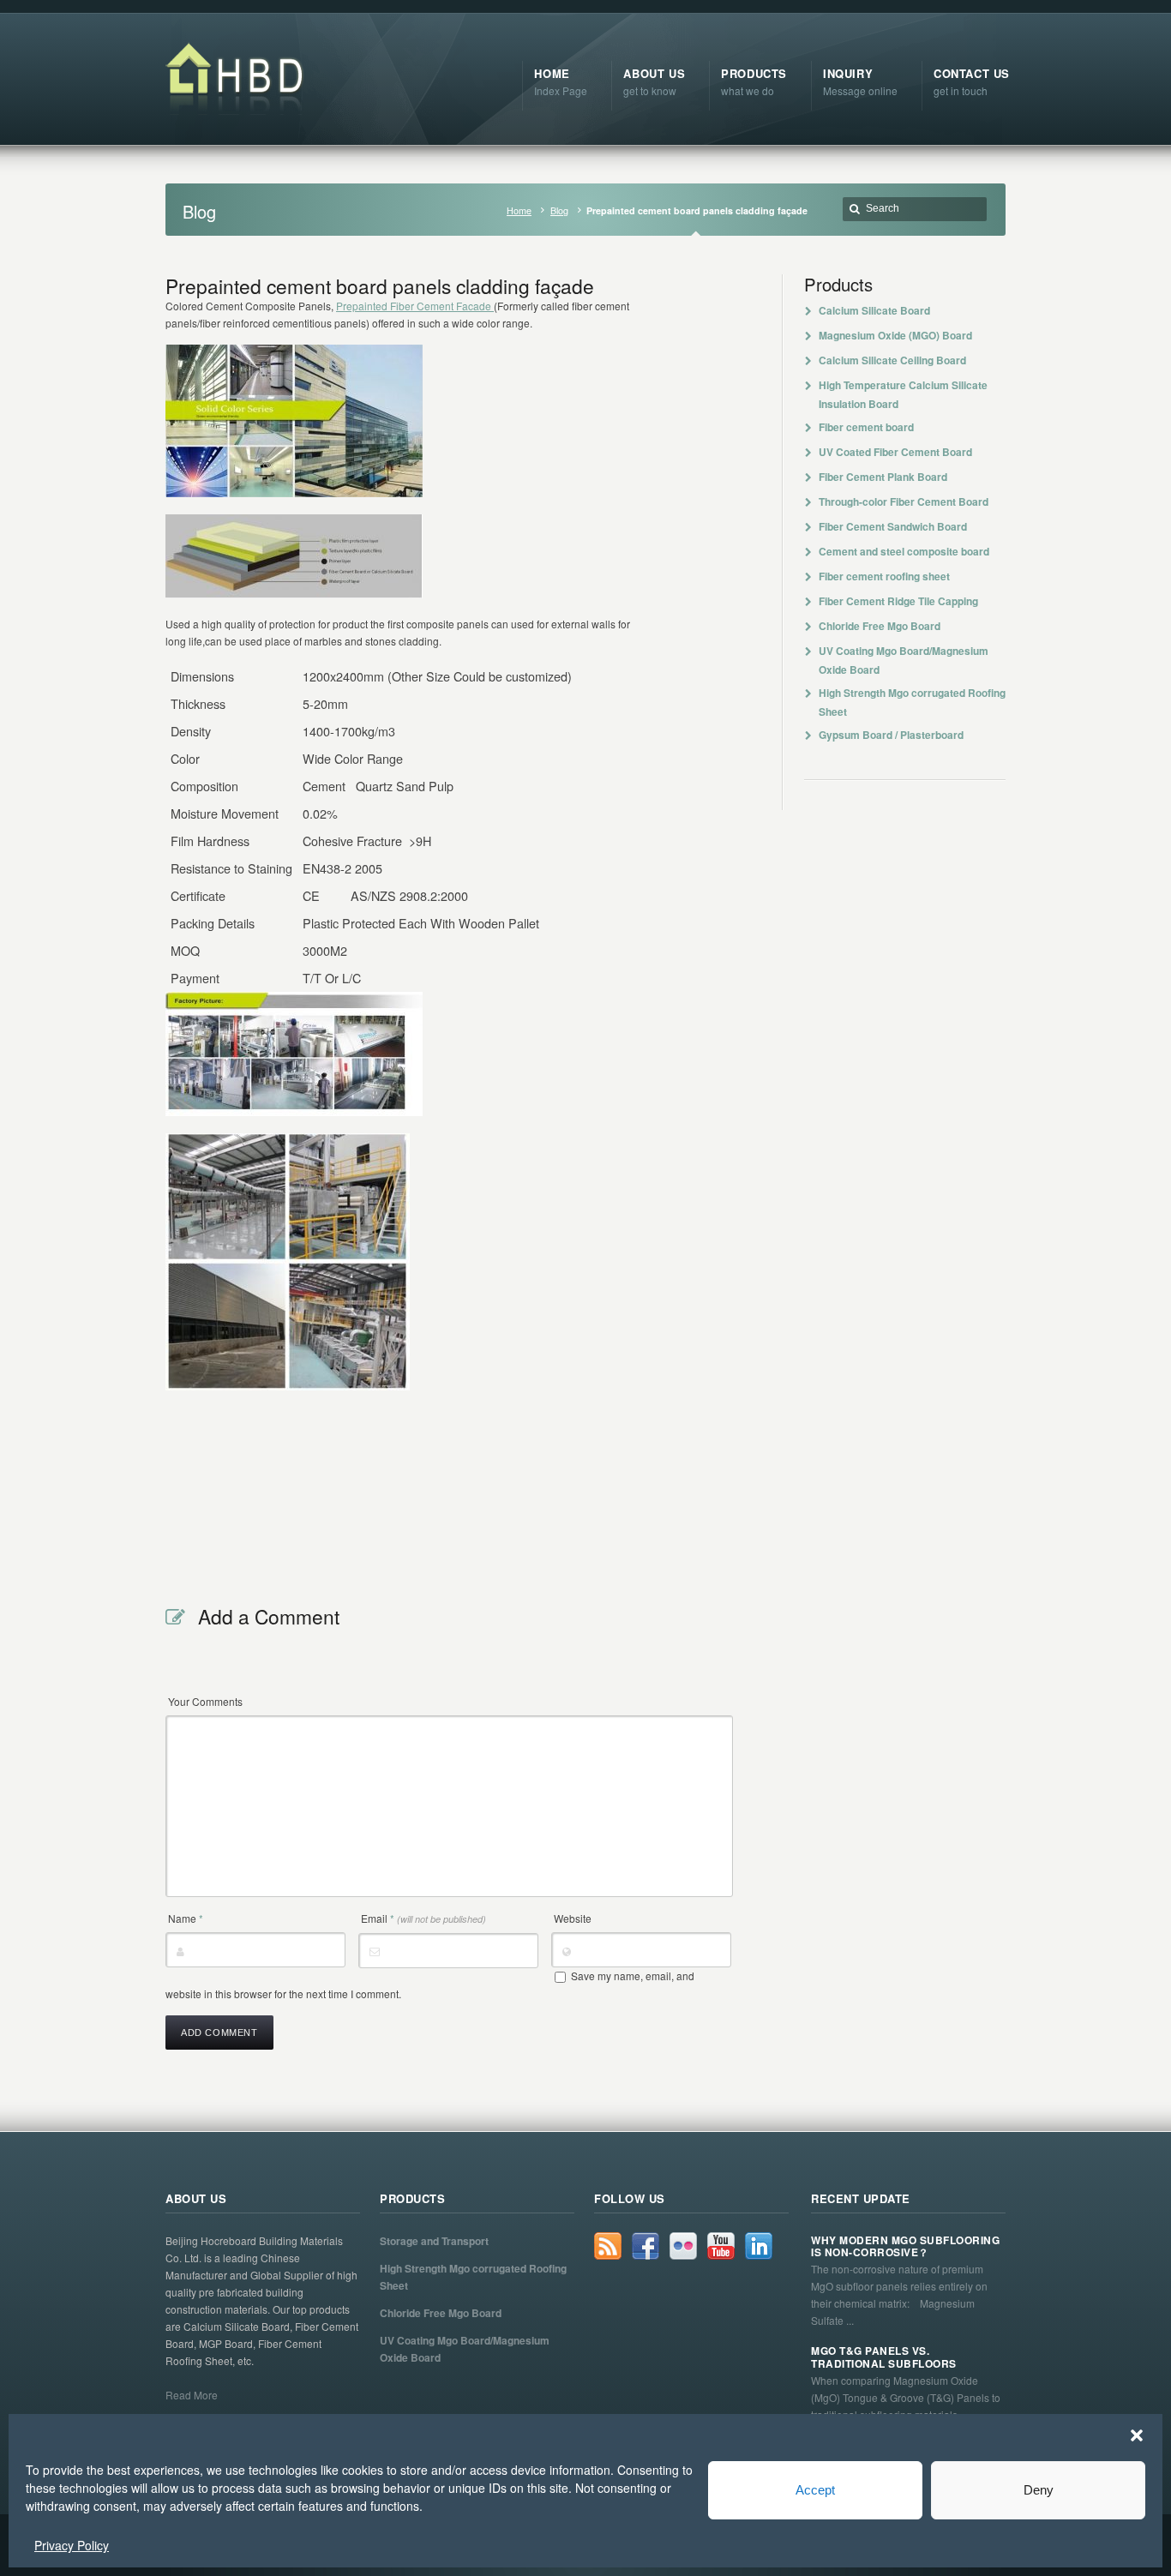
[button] (1137, 2435)
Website (573, 1918)
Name (186, 1918)
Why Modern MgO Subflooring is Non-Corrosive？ (905, 2246)
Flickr (683, 2246)
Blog (559, 210)
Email (423, 1918)
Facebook (646, 2246)
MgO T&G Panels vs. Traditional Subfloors (884, 2357)
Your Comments (205, 1701)
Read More (192, 2395)
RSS (608, 2246)
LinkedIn (759, 2246)
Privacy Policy (72, 2545)
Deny (1039, 2490)
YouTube (721, 2246)
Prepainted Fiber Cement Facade (415, 306)
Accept (815, 2490)
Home (519, 210)
